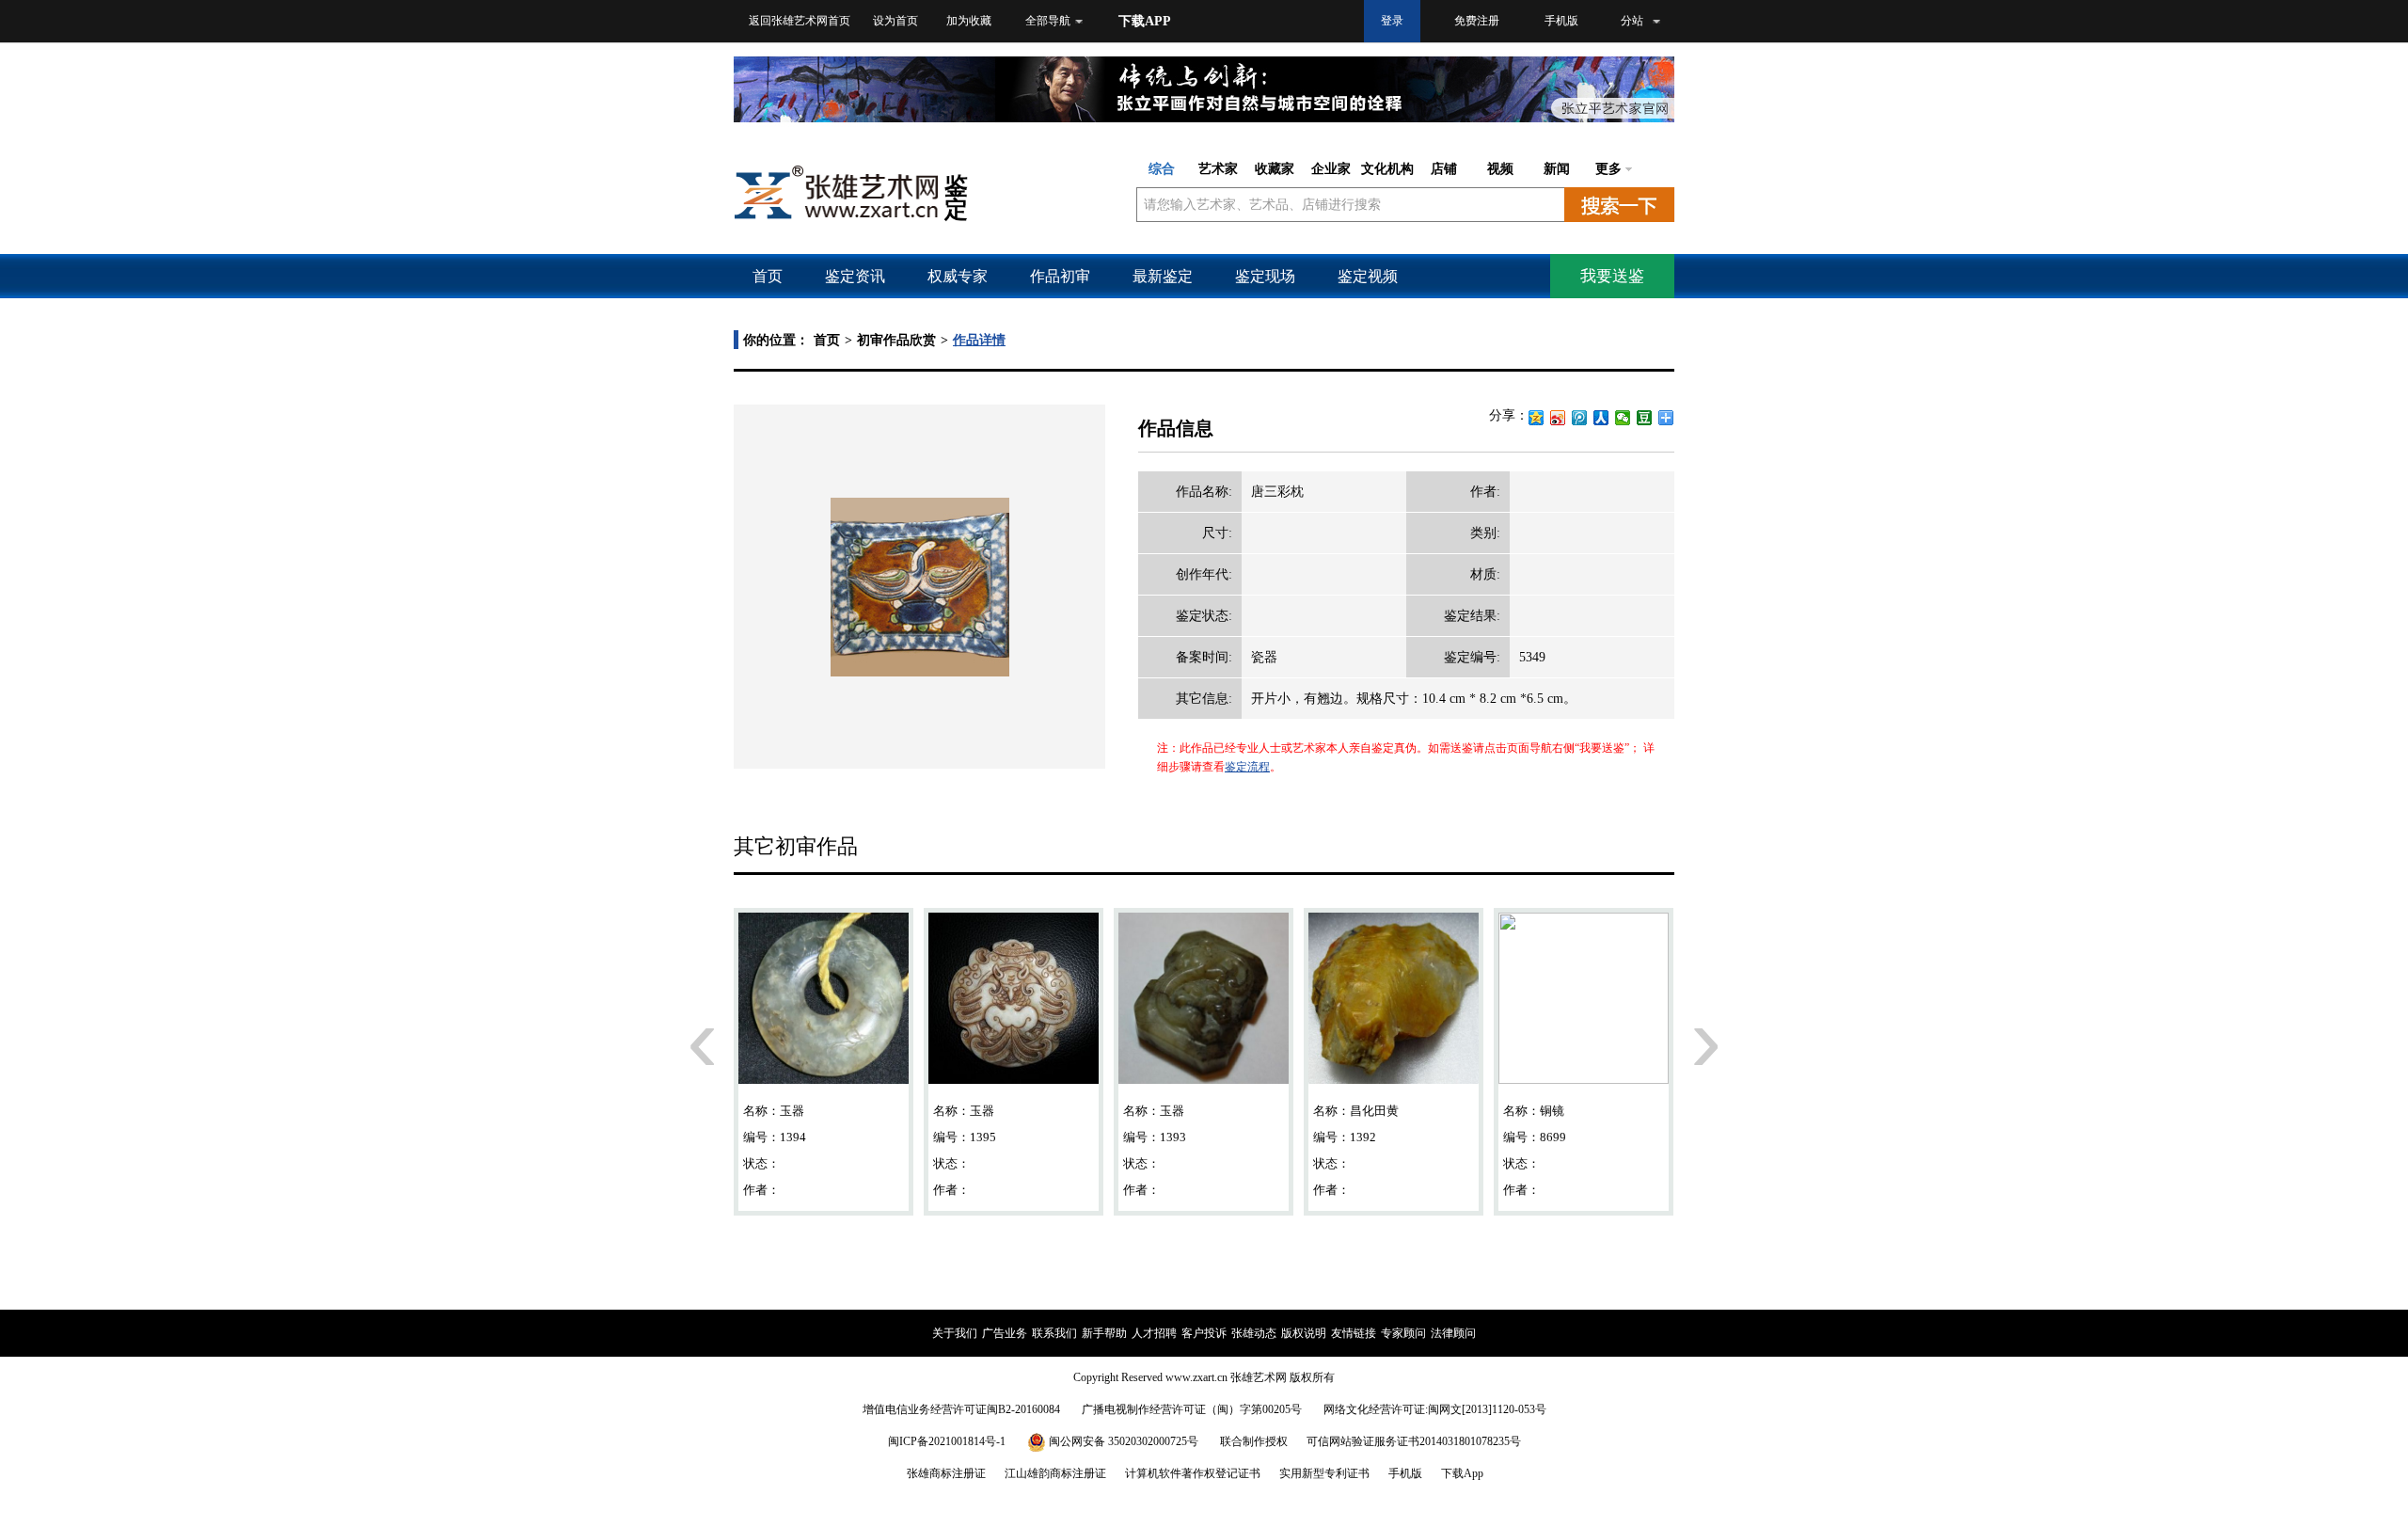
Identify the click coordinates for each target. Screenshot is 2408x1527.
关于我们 (955, 1333)
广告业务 (1005, 1333)
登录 (1392, 21)
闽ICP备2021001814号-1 (947, 1441)
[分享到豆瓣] (1645, 418)
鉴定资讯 (855, 276)
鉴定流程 (1247, 767)
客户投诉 (1204, 1333)
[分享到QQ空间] (1537, 418)
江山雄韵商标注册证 (1055, 1473)
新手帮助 (1104, 1333)
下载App (1462, 1473)
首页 (768, 276)
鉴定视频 (1368, 276)
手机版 (1561, 21)
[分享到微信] (1623, 418)
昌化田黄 (1374, 1111)
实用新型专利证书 (1324, 1473)
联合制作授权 (1254, 1441)
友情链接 (1354, 1333)
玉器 (792, 1111)
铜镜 (1552, 1111)
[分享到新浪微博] (1558, 418)
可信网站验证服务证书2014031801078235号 (1414, 1441)
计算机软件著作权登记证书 (1193, 1473)
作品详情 (979, 340)
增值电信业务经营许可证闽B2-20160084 (961, 1409)
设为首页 (895, 21)
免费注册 (1477, 21)
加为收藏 (969, 21)
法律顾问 (1453, 1333)
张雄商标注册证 (946, 1473)
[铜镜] (1584, 1005)
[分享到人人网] (1601, 418)
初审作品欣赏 (896, 340)
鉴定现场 (1265, 276)
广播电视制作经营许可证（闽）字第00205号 (1192, 1409)
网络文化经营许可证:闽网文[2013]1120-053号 (1435, 1409)
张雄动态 (1254, 1333)
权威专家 (958, 276)
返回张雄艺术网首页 (800, 21)
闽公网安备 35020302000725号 (1124, 1441)
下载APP (1145, 21)
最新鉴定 (1163, 276)
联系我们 (1054, 1333)
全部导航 (1048, 21)
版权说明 (1304, 1333)
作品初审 (1060, 276)
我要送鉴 (1612, 276)
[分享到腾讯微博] (1580, 418)
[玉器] (824, 1005)
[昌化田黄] (1394, 1005)
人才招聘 (1154, 1333)
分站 (1632, 21)
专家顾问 (1403, 1333)
